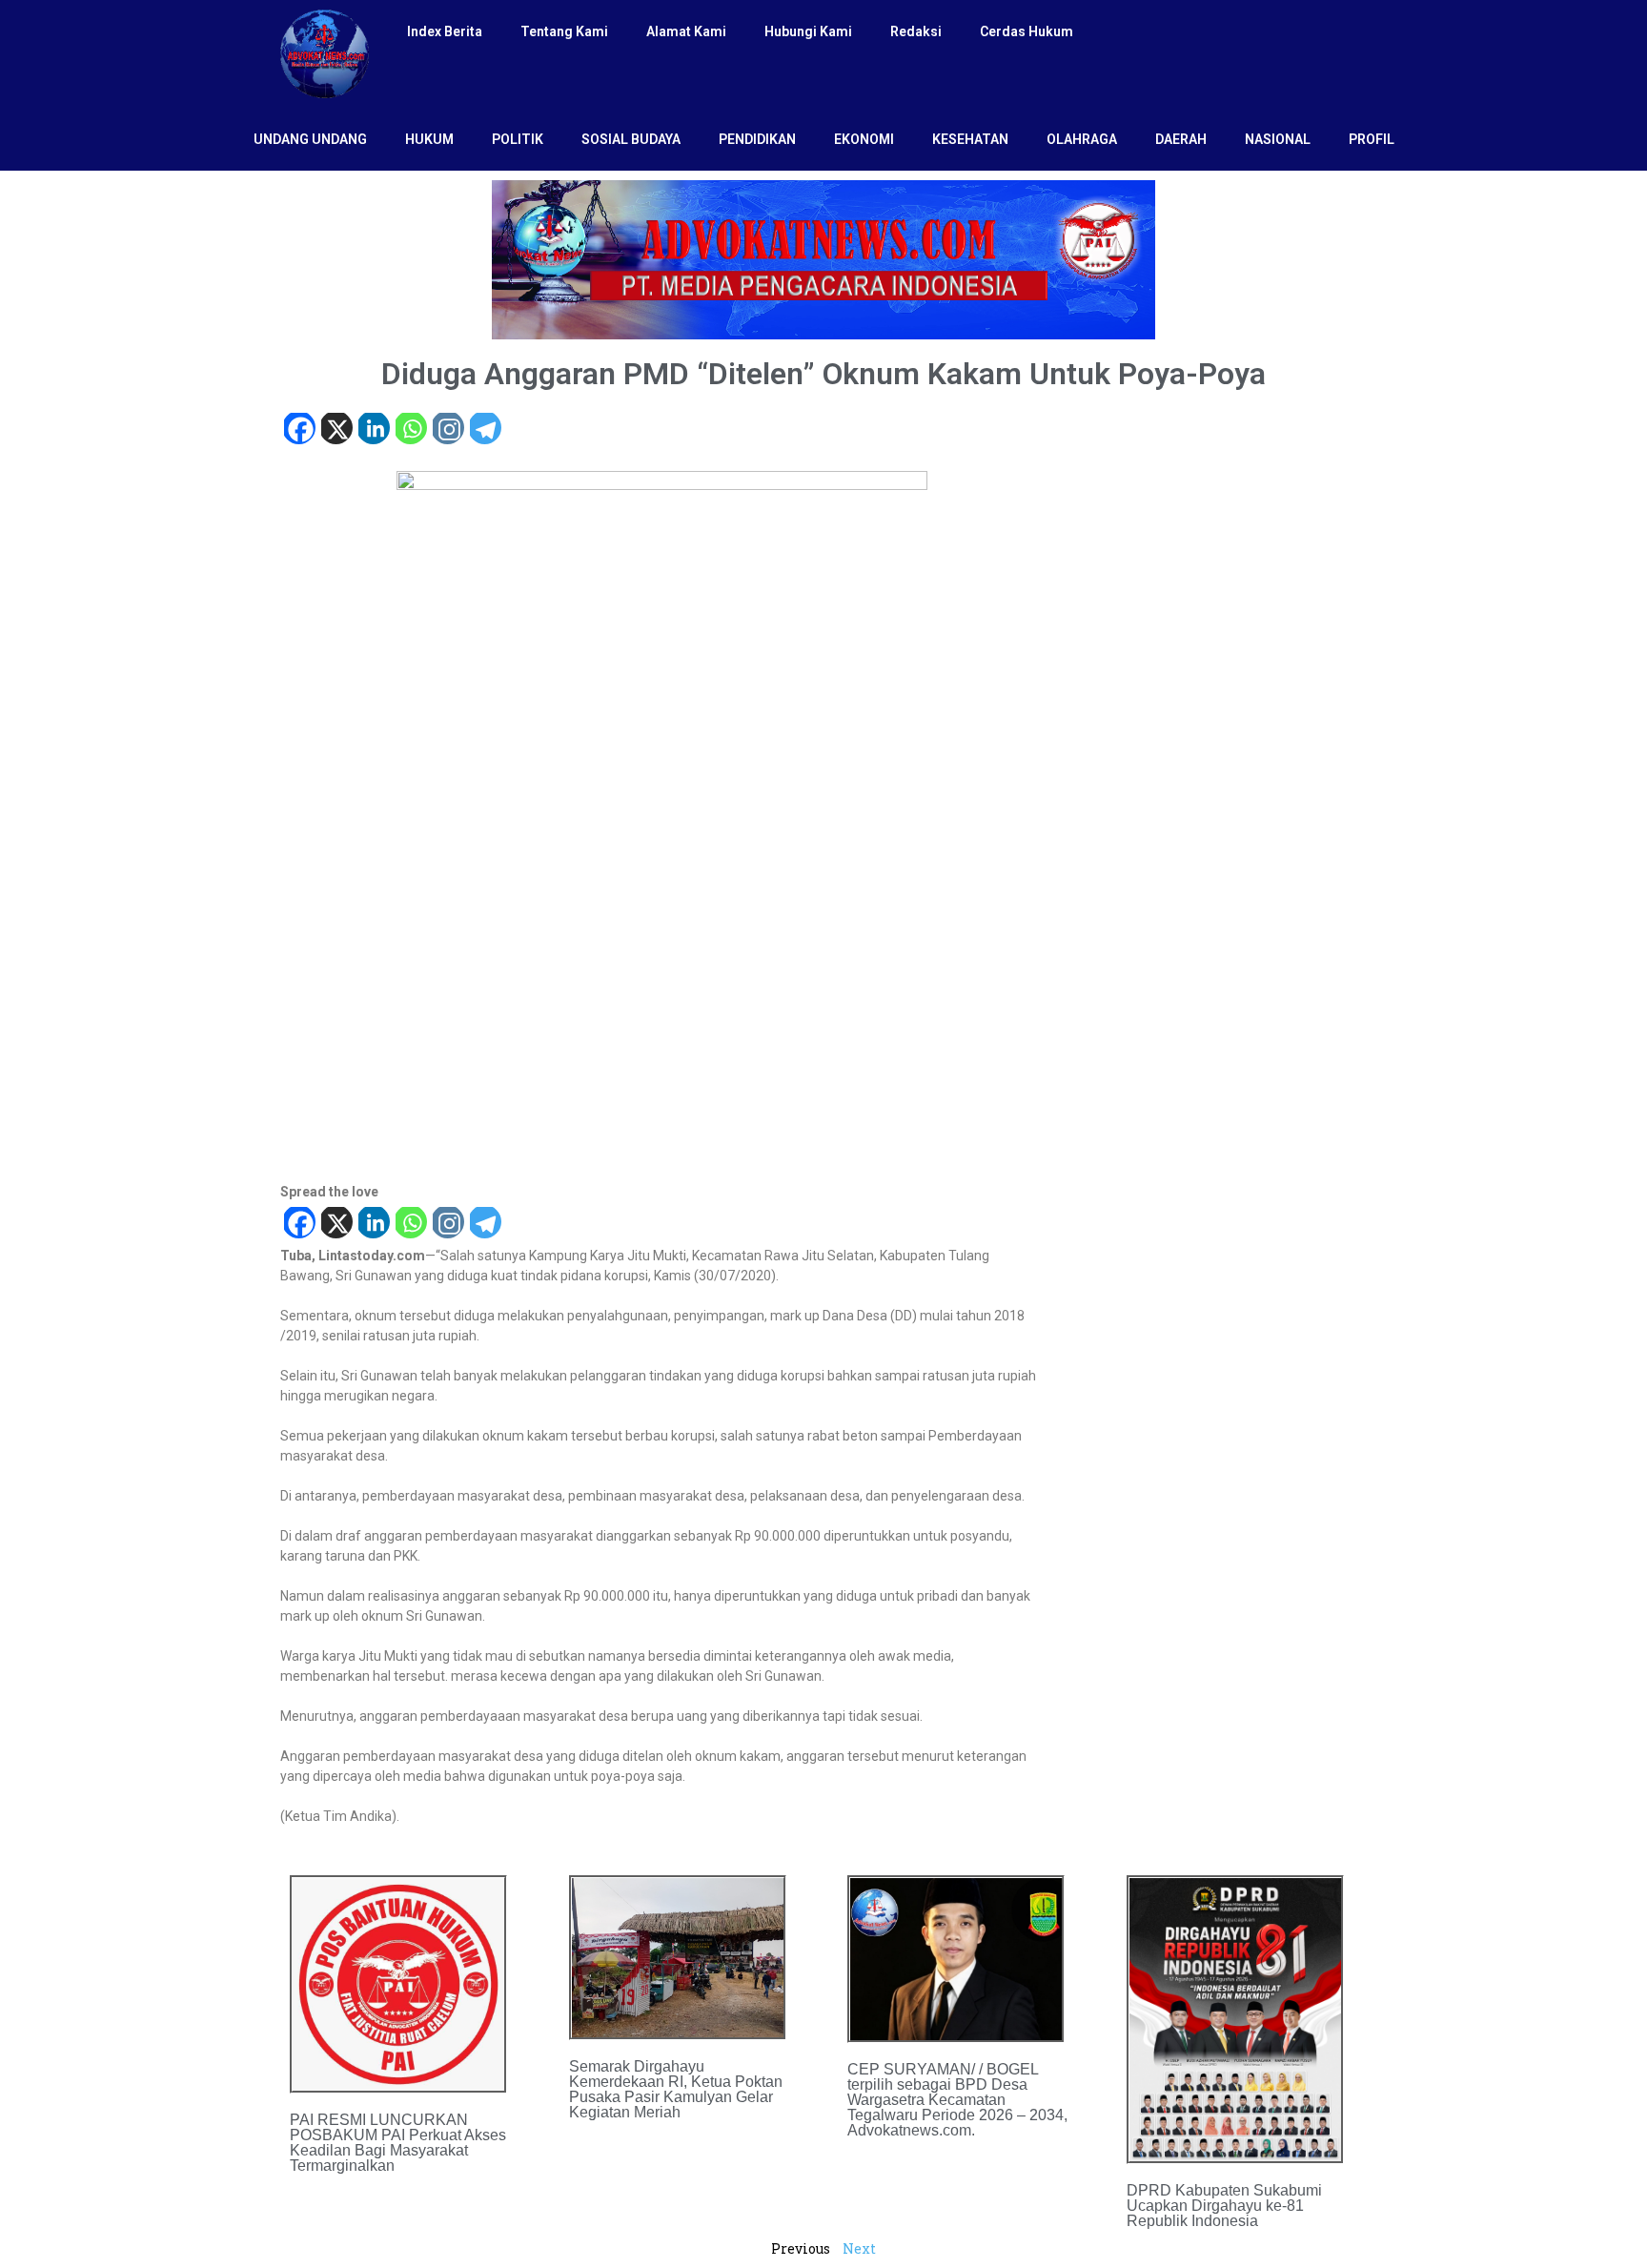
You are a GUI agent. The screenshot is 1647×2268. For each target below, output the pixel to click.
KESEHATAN (970, 139)
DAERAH (1181, 139)
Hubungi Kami (808, 31)
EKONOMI (864, 139)
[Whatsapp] (410, 430)
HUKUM (429, 139)
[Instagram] (447, 430)
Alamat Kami (686, 31)
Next (859, 2248)
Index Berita (445, 31)
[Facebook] (299, 430)
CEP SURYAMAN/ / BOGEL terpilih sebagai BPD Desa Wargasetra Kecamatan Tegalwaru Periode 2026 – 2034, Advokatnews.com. (957, 2100)
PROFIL (1372, 139)
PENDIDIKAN (757, 139)
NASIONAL (1278, 139)
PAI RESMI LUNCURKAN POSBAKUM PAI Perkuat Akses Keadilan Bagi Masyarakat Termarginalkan (398, 2143)
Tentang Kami (564, 31)
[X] (336, 430)
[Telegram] (485, 430)
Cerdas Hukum (1027, 31)
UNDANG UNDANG (310, 139)
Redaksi (916, 31)
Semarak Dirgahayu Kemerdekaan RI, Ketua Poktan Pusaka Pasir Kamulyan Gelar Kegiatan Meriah (676, 2089)
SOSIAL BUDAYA (631, 139)
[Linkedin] (373, 430)
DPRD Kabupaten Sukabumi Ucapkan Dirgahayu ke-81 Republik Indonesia (1224, 2206)
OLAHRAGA (1082, 139)
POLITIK (518, 139)
